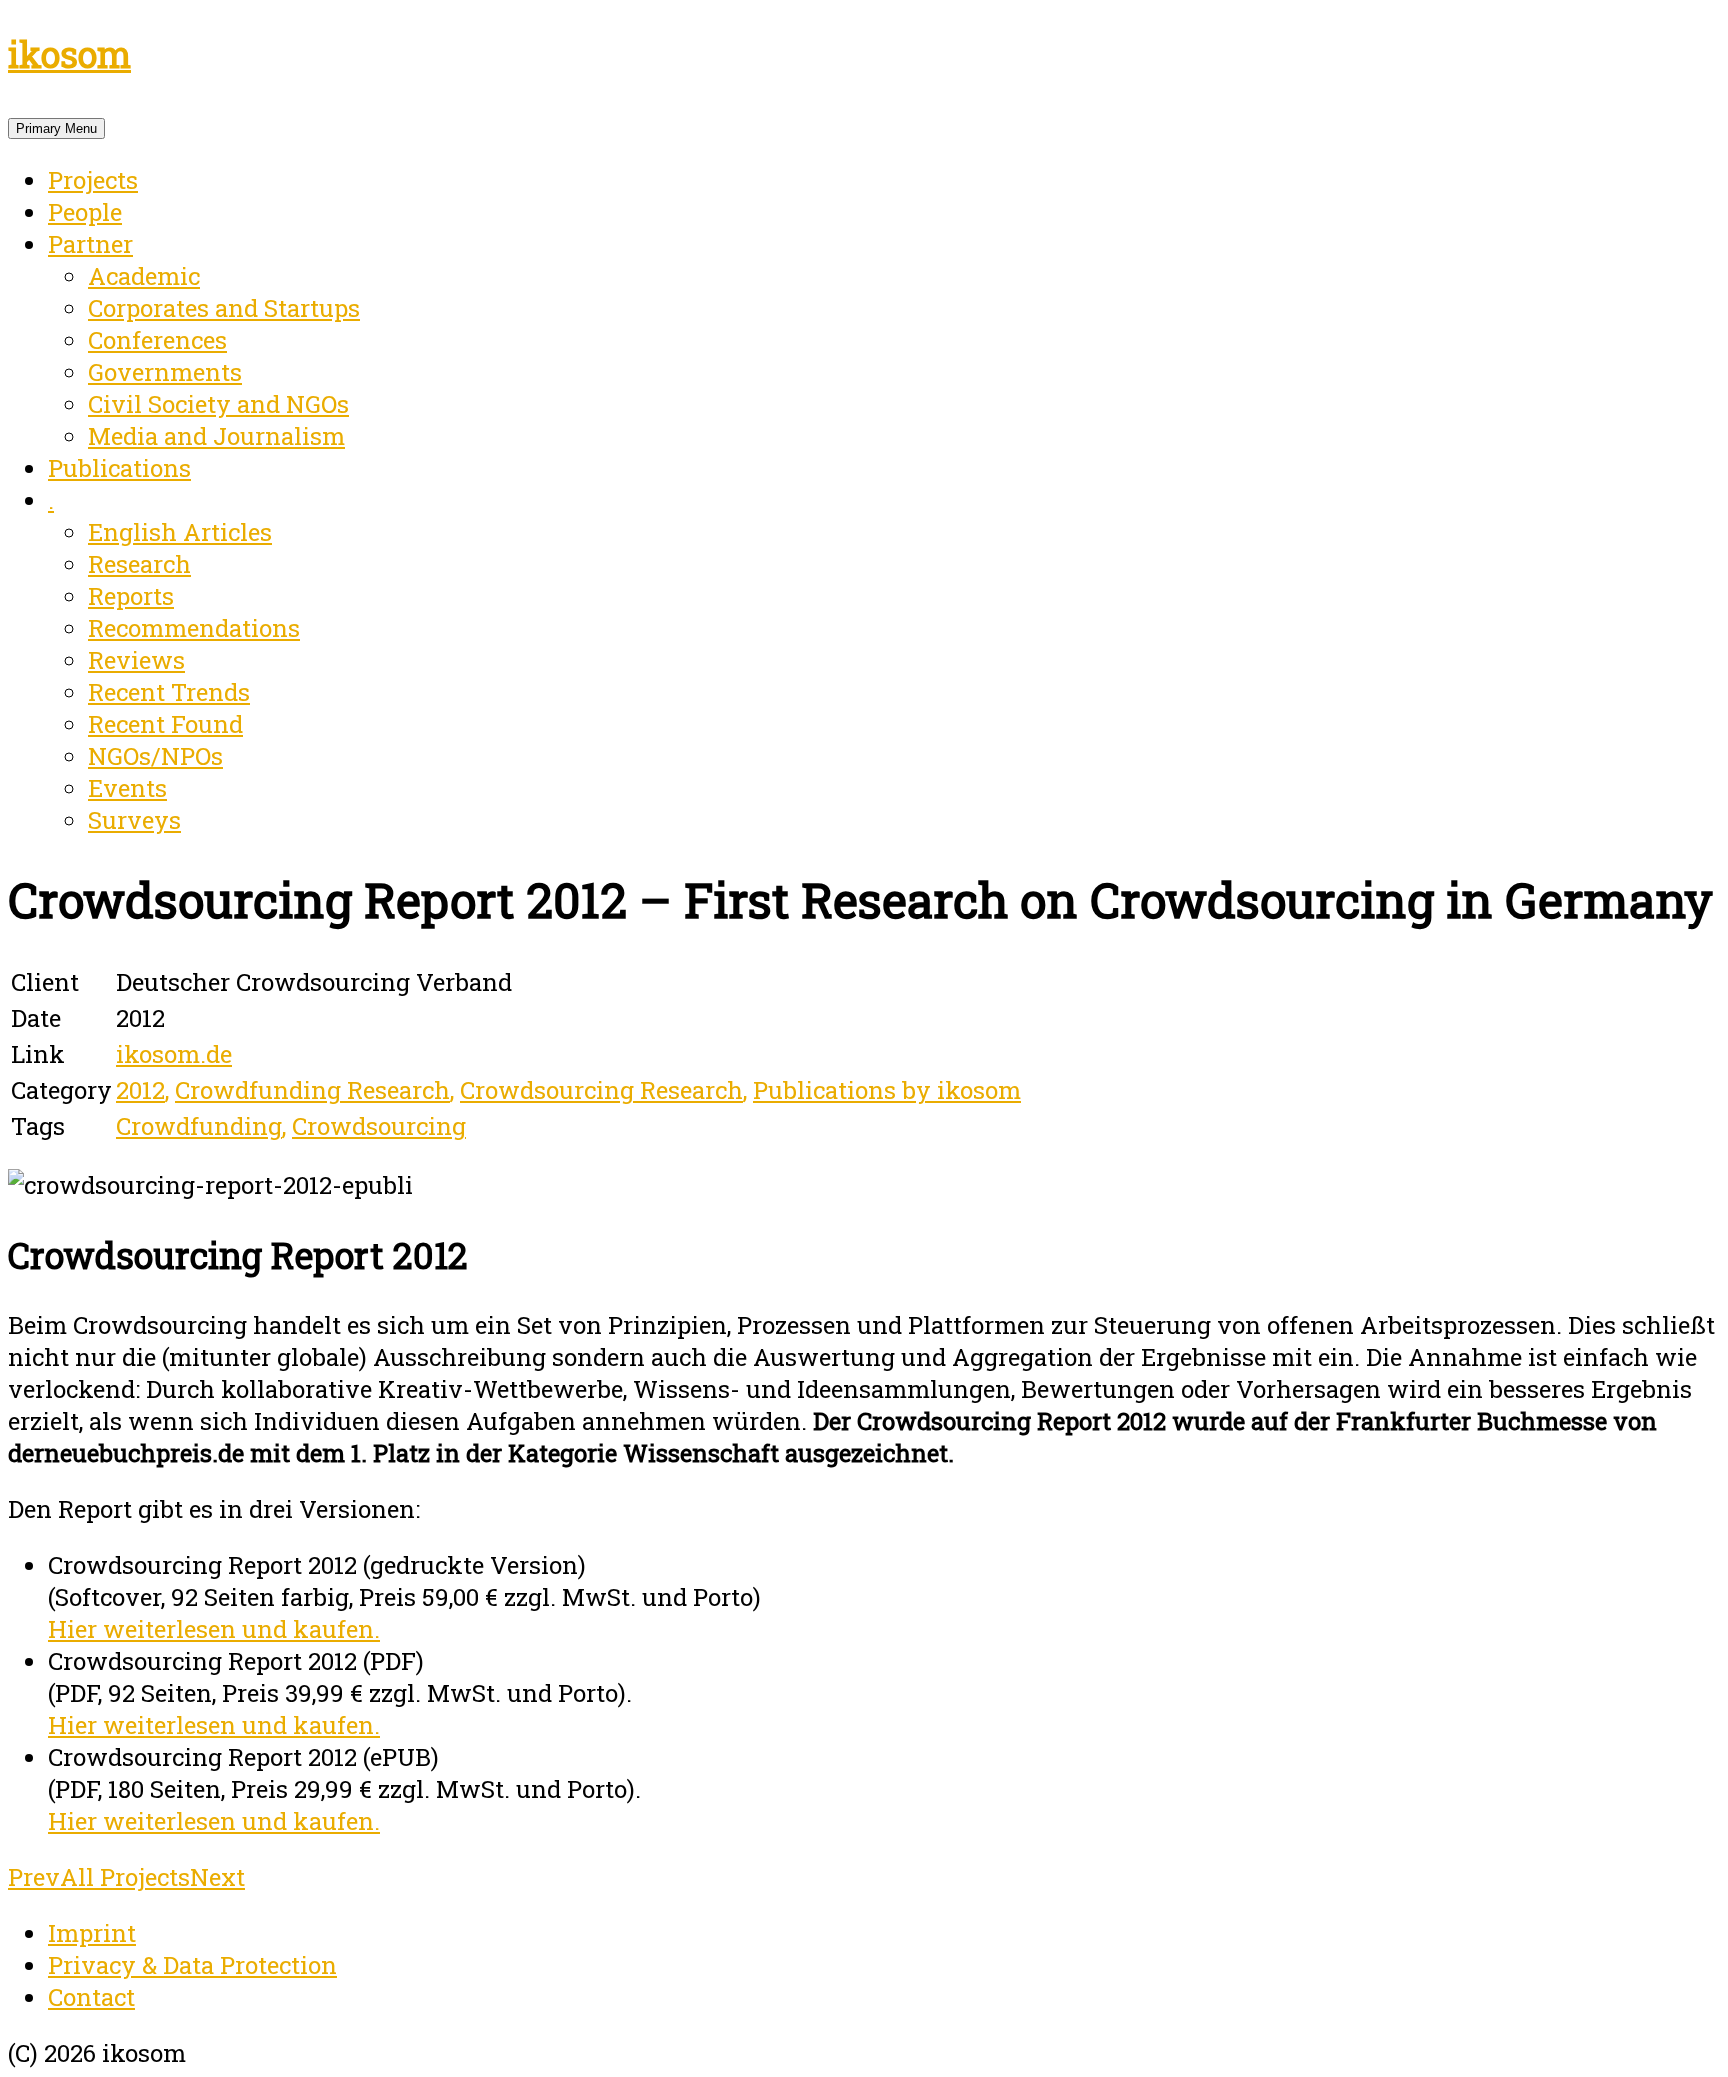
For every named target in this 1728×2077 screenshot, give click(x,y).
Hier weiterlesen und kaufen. (214, 1629)
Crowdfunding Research (312, 1090)
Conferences (157, 340)
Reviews (136, 660)
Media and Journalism (216, 436)
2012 (140, 1090)
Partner (90, 244)
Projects (93, 180)
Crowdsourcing (379, 1126)
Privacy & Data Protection (192, 1965)
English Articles (180, 532)
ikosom (69, 54)
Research (139, 564)
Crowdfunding (199, 1126)
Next (217, 1877)
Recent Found (165, 724)
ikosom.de (174, 1054)
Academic (144, 276)
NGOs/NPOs (155, 756)
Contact (91, 1997)
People (85, 212)
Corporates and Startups (224, 308)
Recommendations (194, 628)
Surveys (134, 820)
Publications (119, 468)
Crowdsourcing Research (601, 1090)
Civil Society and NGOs (218, 404)
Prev (34, 1877)
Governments (165, 372)
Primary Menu (56, 128)
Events (127, 788)
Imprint (92, 1933)
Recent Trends (169, 692)
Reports (131, 596)
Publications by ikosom (887, 1090)
